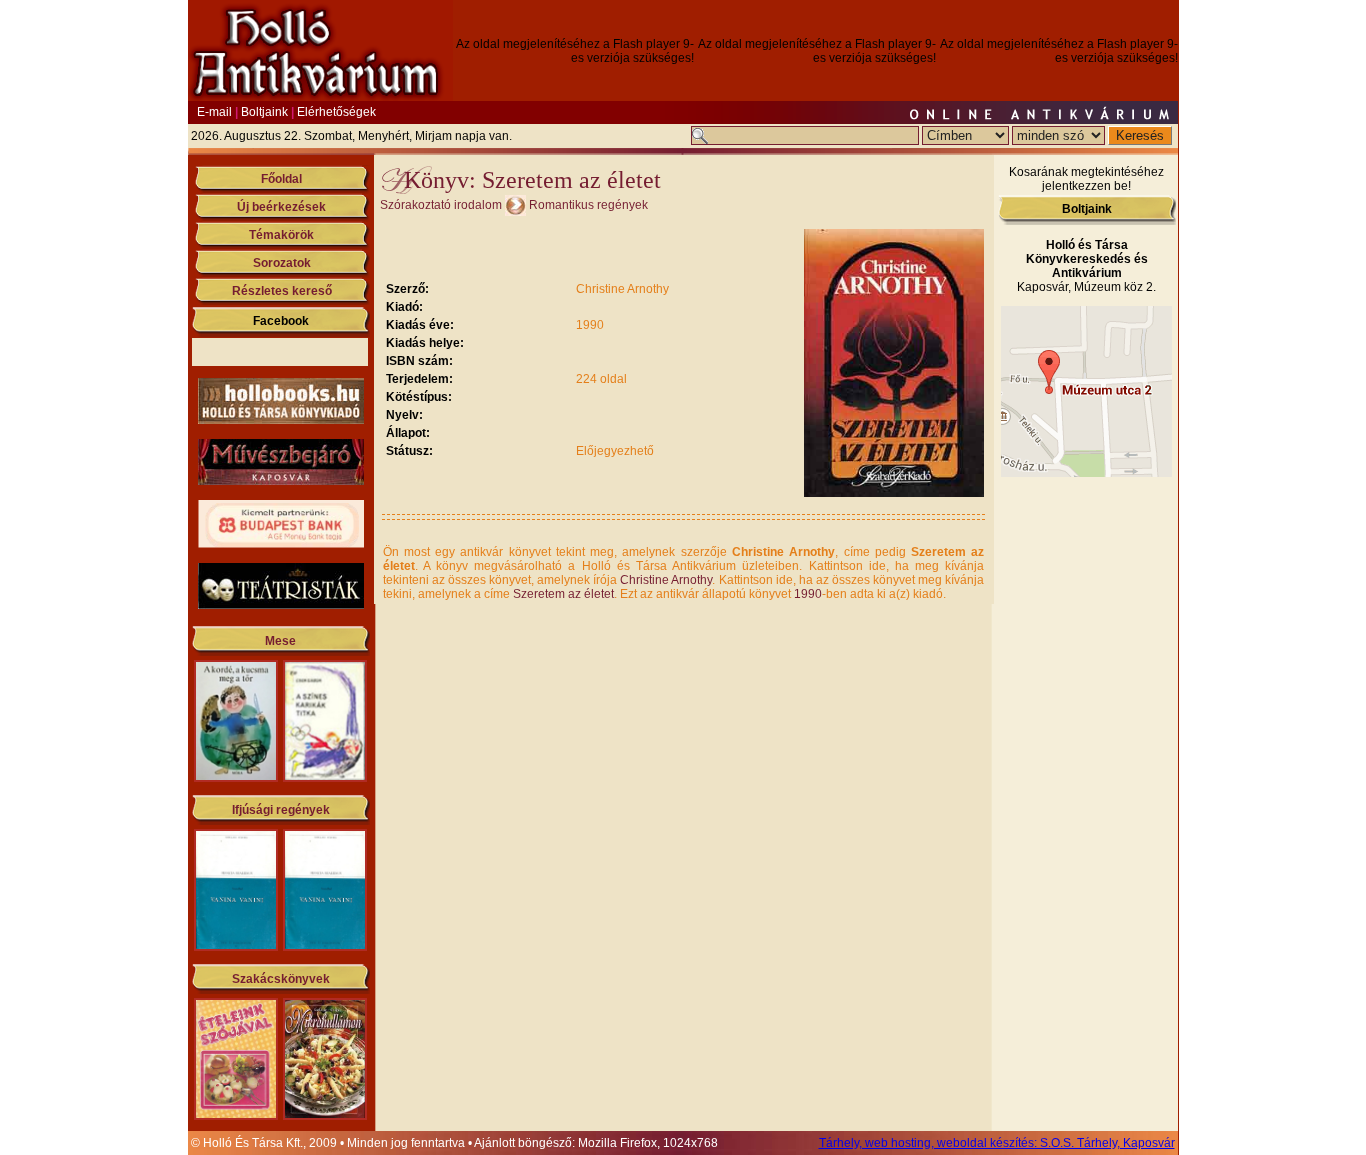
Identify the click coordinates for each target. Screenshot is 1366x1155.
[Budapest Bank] (281, 544)
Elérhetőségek (336, 112)
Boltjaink (264, 112)
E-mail (214, 112)
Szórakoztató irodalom (441, 205)
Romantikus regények (588, 205)
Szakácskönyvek (281, 979)
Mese (280, 641)
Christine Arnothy (666, 580)
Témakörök (281, 235)
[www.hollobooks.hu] (281, 420)
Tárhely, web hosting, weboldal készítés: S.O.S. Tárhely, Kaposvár (997, 1143)
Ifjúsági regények (281, 810)
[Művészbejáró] (281, 481)
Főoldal (281, 179)
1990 (808, 594)
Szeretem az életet (563, 594)
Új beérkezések (281, 207)
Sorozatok (282, 263)
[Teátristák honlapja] (281, 605)
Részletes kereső (282, 291)
